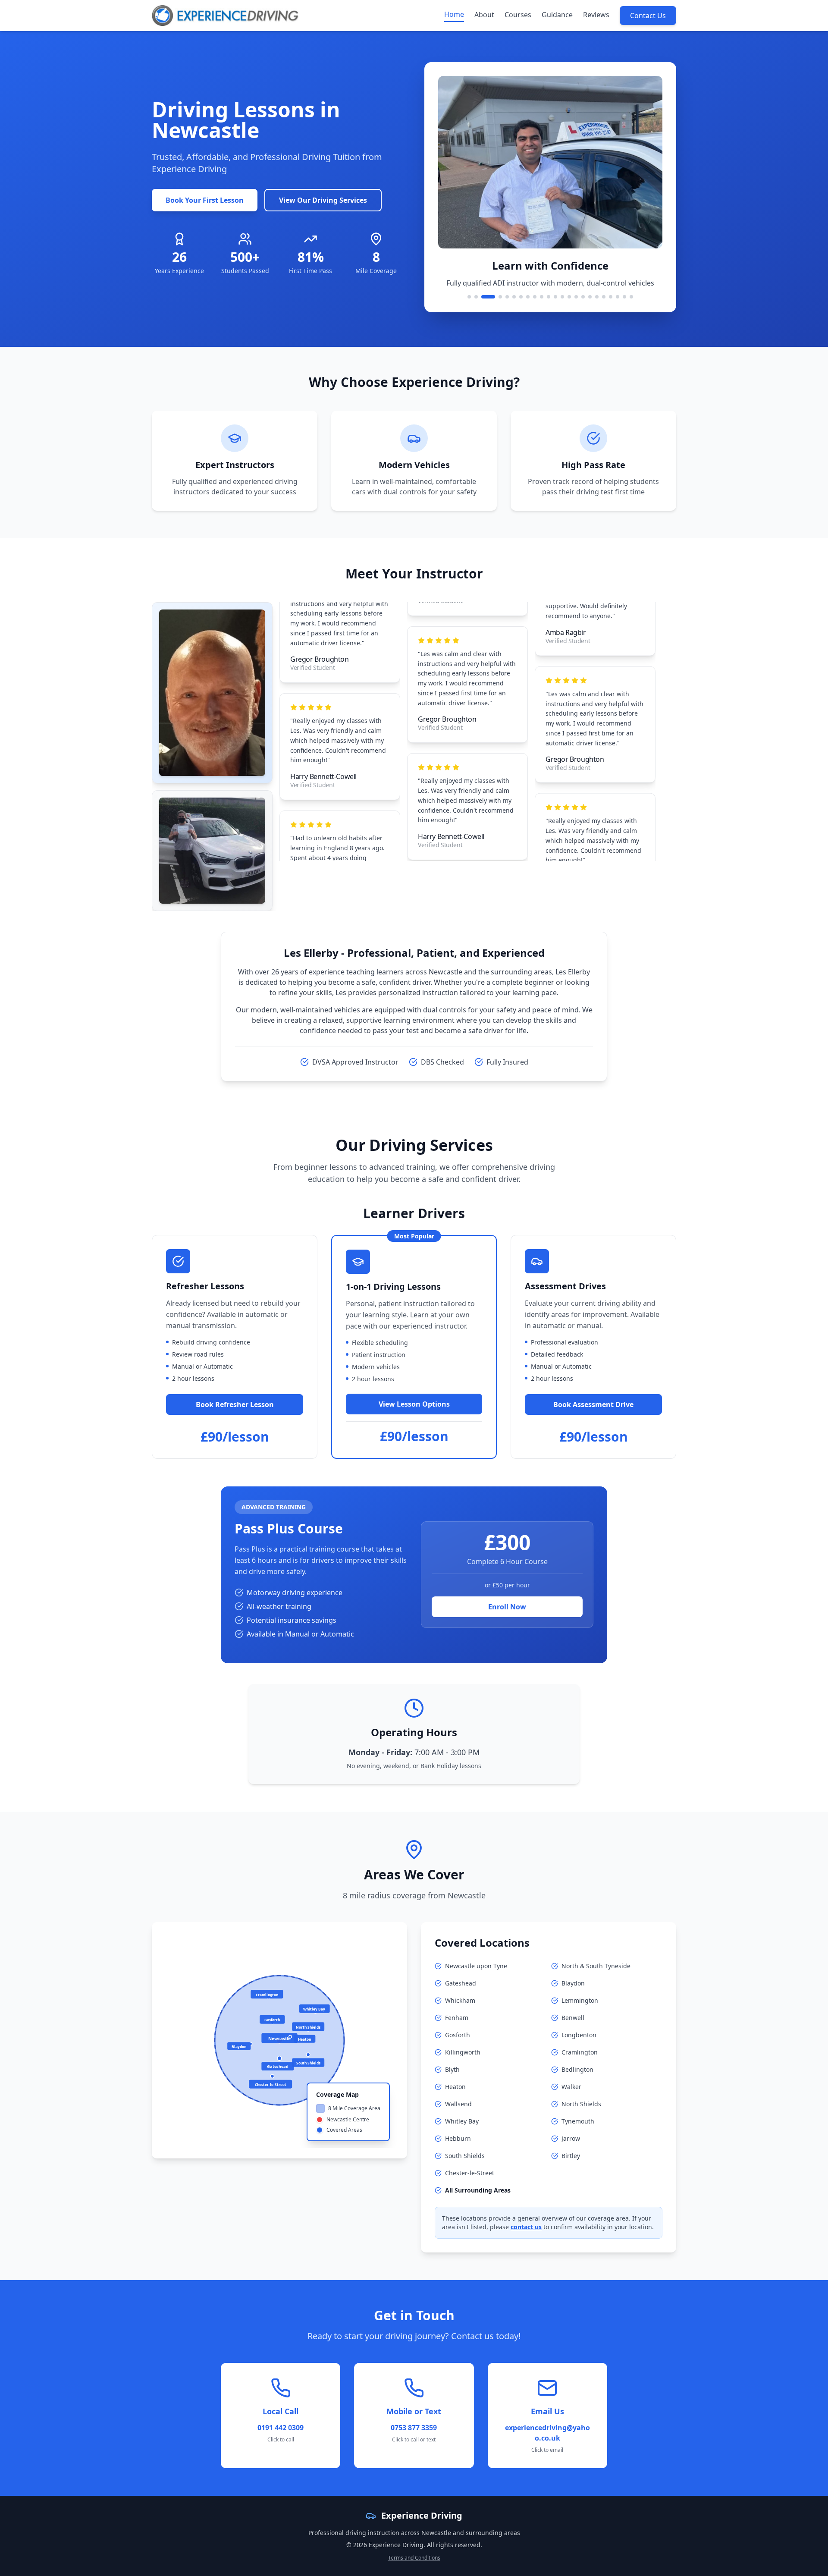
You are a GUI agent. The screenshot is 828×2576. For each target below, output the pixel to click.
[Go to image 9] (535, 297)
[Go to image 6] (514, 297)
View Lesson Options (414, 1404)
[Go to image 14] (569, 297)
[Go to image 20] (611, 297)
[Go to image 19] (604, 297)
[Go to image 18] (597, 297)
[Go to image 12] (555, 297)
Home (454, 14)
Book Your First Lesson (205, 200)
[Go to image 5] (507, 297)
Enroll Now (507, 1607)
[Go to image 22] (624, 297)
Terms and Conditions (414, 2558)
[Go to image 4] (495, 297)
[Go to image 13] (562, 297)
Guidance (557, 15)
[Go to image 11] (549, 297)
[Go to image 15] (576, 297)
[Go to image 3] (483, 297)
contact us (526, 2227)
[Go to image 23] (631, 297)
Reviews (596, 15)
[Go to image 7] (521, 297)
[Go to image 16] (583, 297)
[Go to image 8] (528, 297)
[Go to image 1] (469, 297)
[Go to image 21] (618, 297)
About (484, 15)
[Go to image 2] (476, 297)
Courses (518, 15)
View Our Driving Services (323, 200)
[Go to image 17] (590, 297)
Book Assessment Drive (593, 1404)
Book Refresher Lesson (235, 1404)
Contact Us (648, 16)
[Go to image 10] (542, 297)
